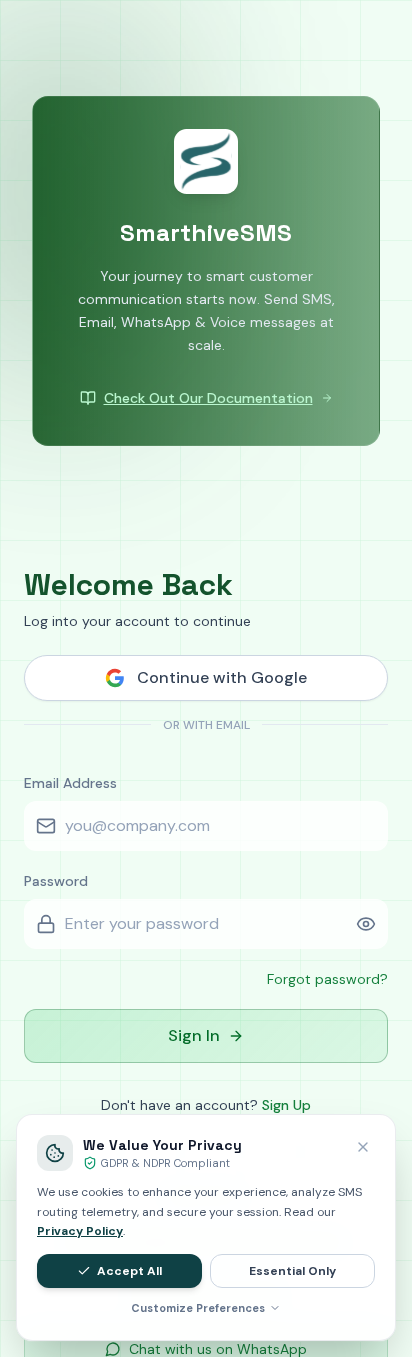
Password (56, 881)
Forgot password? (327, 979)
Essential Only (292, 1271)
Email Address (70, 783)
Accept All (129, 1271)
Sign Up (286, 1105)
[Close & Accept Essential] (363, 1147)
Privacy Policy (80, 1231)
